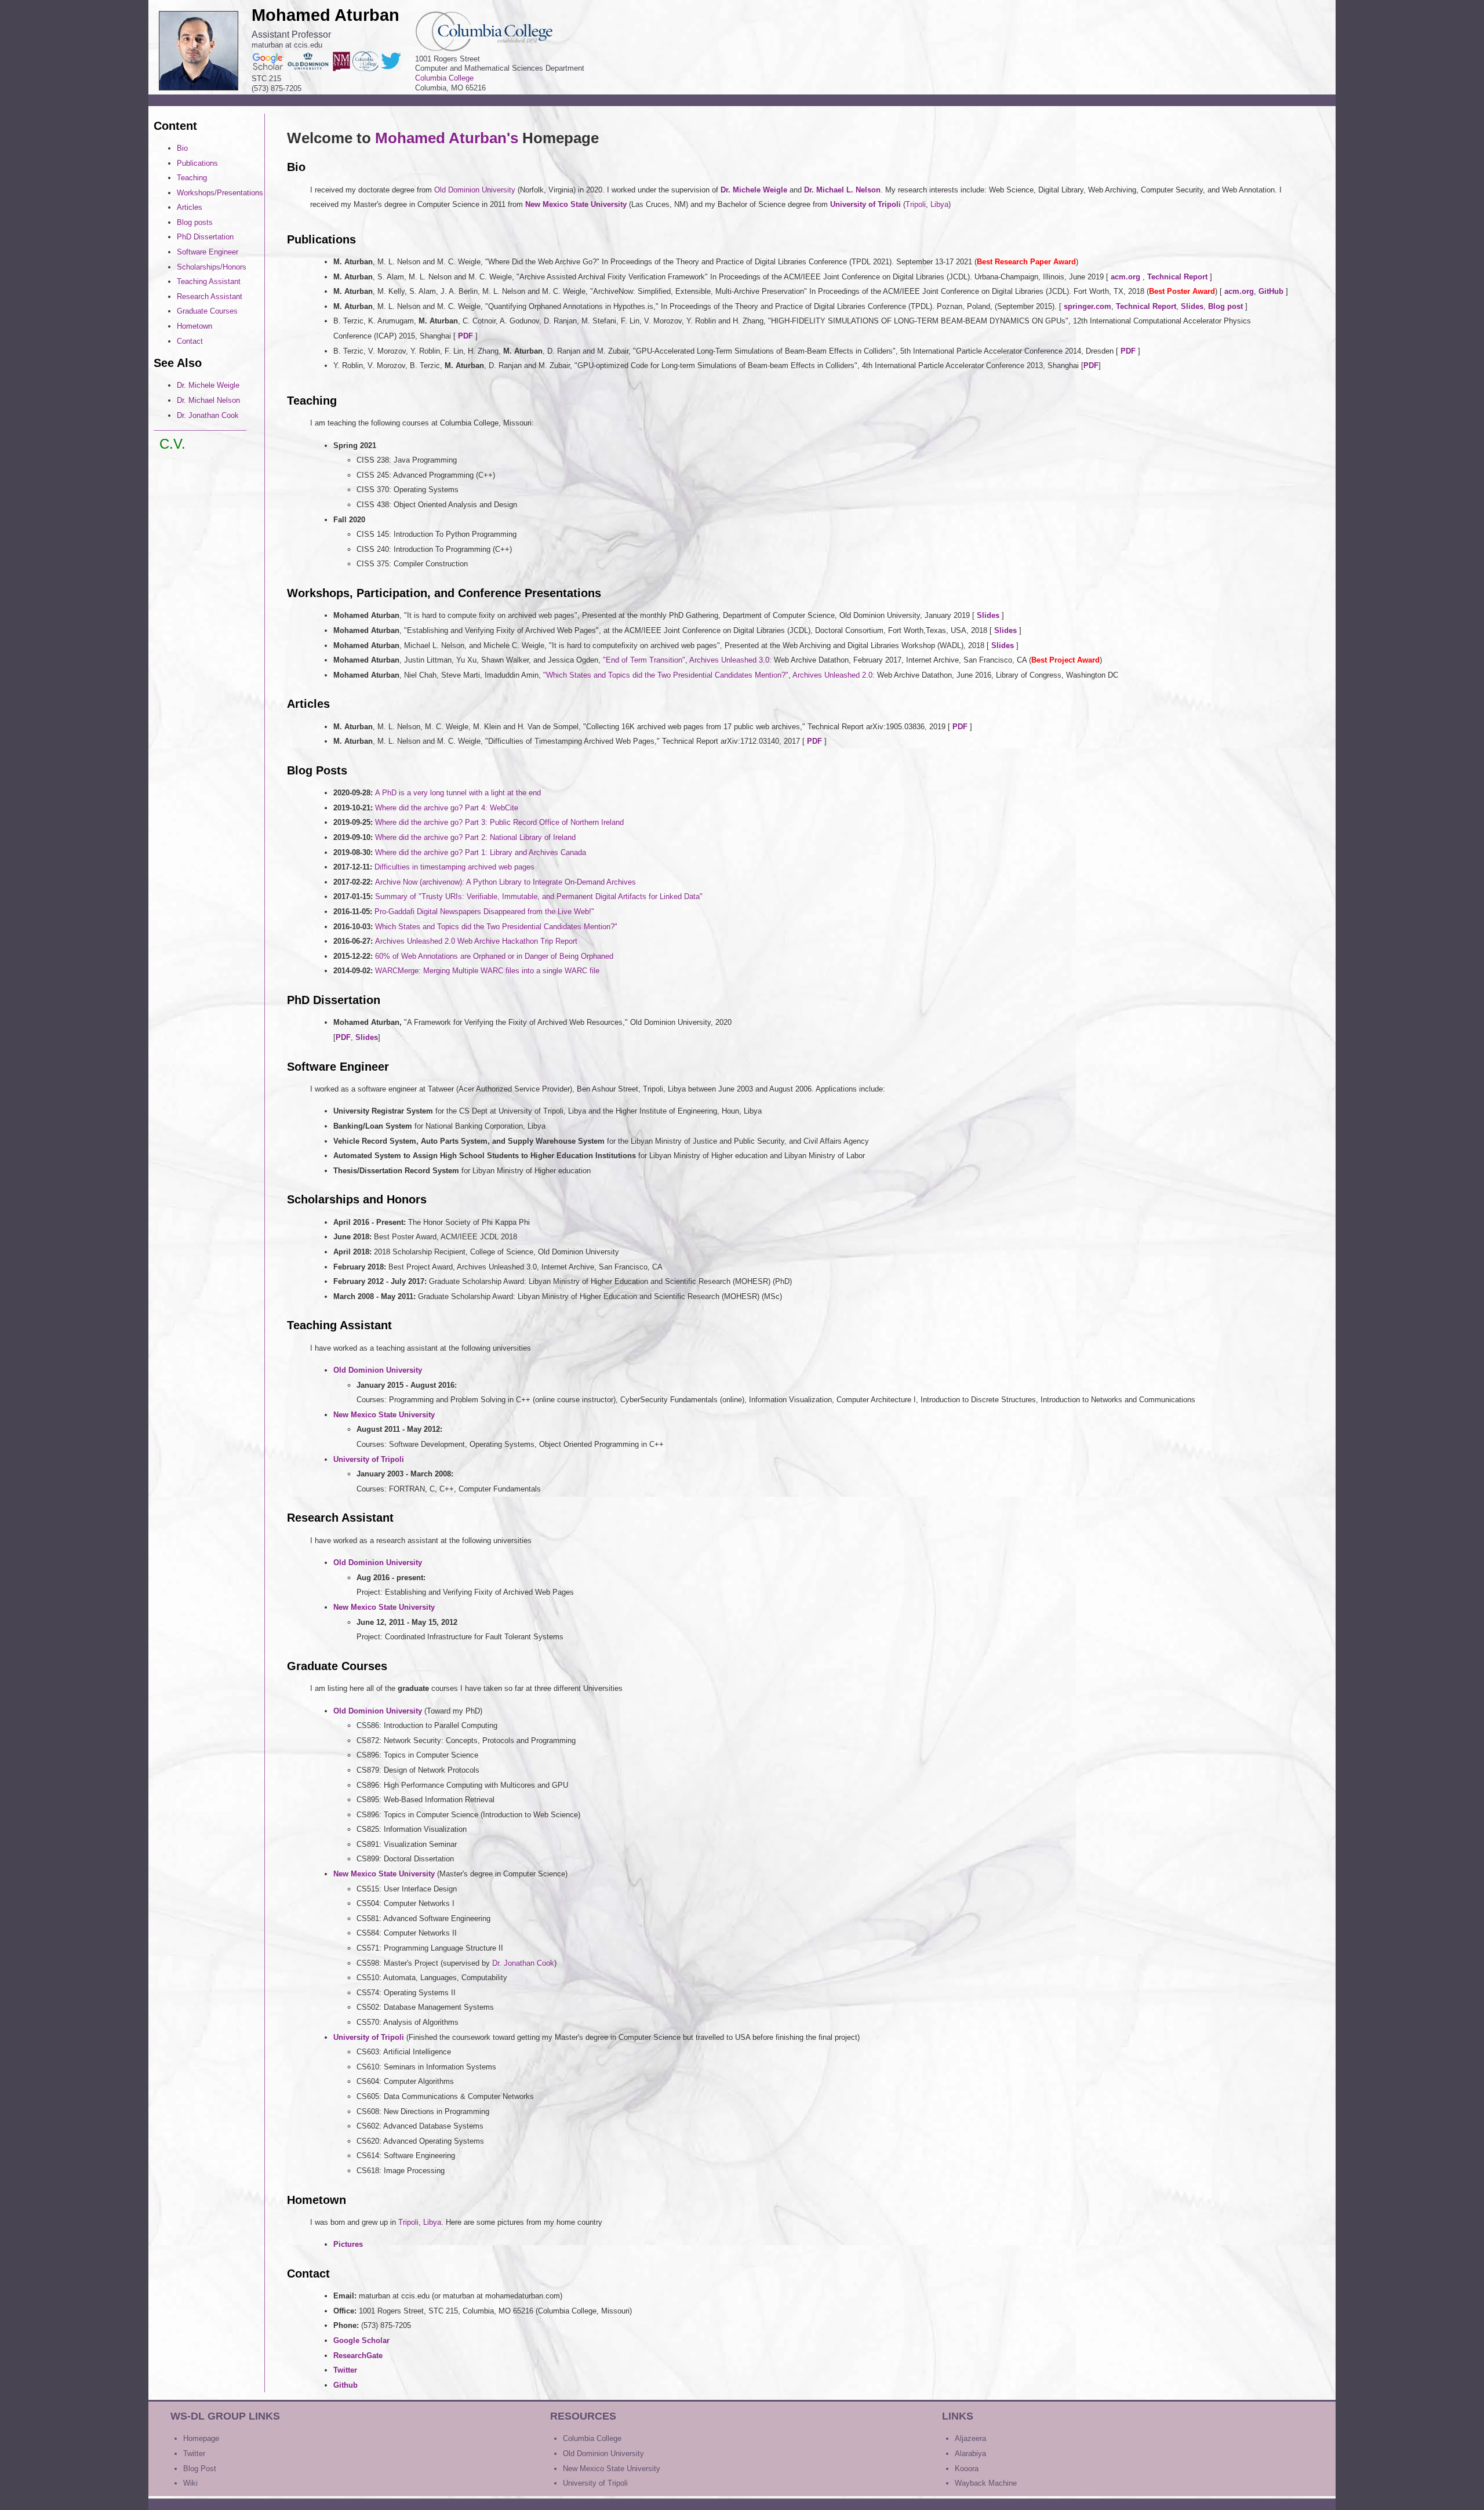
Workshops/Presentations (220, 193)
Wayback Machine (986, 2483)
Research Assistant (210, 297)
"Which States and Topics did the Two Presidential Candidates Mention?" (666, 675)
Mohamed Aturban (325, 15)
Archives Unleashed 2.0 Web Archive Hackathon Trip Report (476, 941)
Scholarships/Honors (212, 267)
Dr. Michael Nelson (208, 400)
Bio (182, 148)
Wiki (190, 2483)
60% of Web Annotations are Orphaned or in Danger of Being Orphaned (494, 956)
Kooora (967, 2469)
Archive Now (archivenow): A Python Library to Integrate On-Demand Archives (505, 882)
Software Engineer (208, 252)
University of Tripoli (595, 2483)
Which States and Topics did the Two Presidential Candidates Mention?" (496, 927)
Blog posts (195, 222)
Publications (197, 163)
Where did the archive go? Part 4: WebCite (447, 808)
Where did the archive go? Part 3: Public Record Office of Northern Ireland (499, 822)
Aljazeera (970, 2438)
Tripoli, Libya (420, 2222)
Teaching (192, 178)
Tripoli (916, 204)
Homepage (201, 2438)
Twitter (194, 2453)
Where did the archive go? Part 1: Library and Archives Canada (481, 852)
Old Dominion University (475, 190)
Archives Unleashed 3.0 (729, 660)
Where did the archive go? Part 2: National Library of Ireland (475, 837)
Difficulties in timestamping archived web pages (454, 867)
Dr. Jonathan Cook (208, 415)
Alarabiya (970, 2453)
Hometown (194, 326)
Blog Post (200, 2469)
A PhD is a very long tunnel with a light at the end (458, 793)
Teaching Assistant (209, 281)
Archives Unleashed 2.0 (832, 675)
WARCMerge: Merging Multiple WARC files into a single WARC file (487, 971)
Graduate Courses (207, 311)
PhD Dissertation (205, 237)
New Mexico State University (612, 2469)
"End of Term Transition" (644, 660)
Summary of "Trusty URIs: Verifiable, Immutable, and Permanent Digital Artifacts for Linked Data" (539, 896)
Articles (190, 207)
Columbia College (444, 78)
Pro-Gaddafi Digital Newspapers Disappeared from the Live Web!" (484, 912)
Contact (190, 341)
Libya (939, 204)
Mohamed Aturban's (449, 138)
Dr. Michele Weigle (208, 385)
